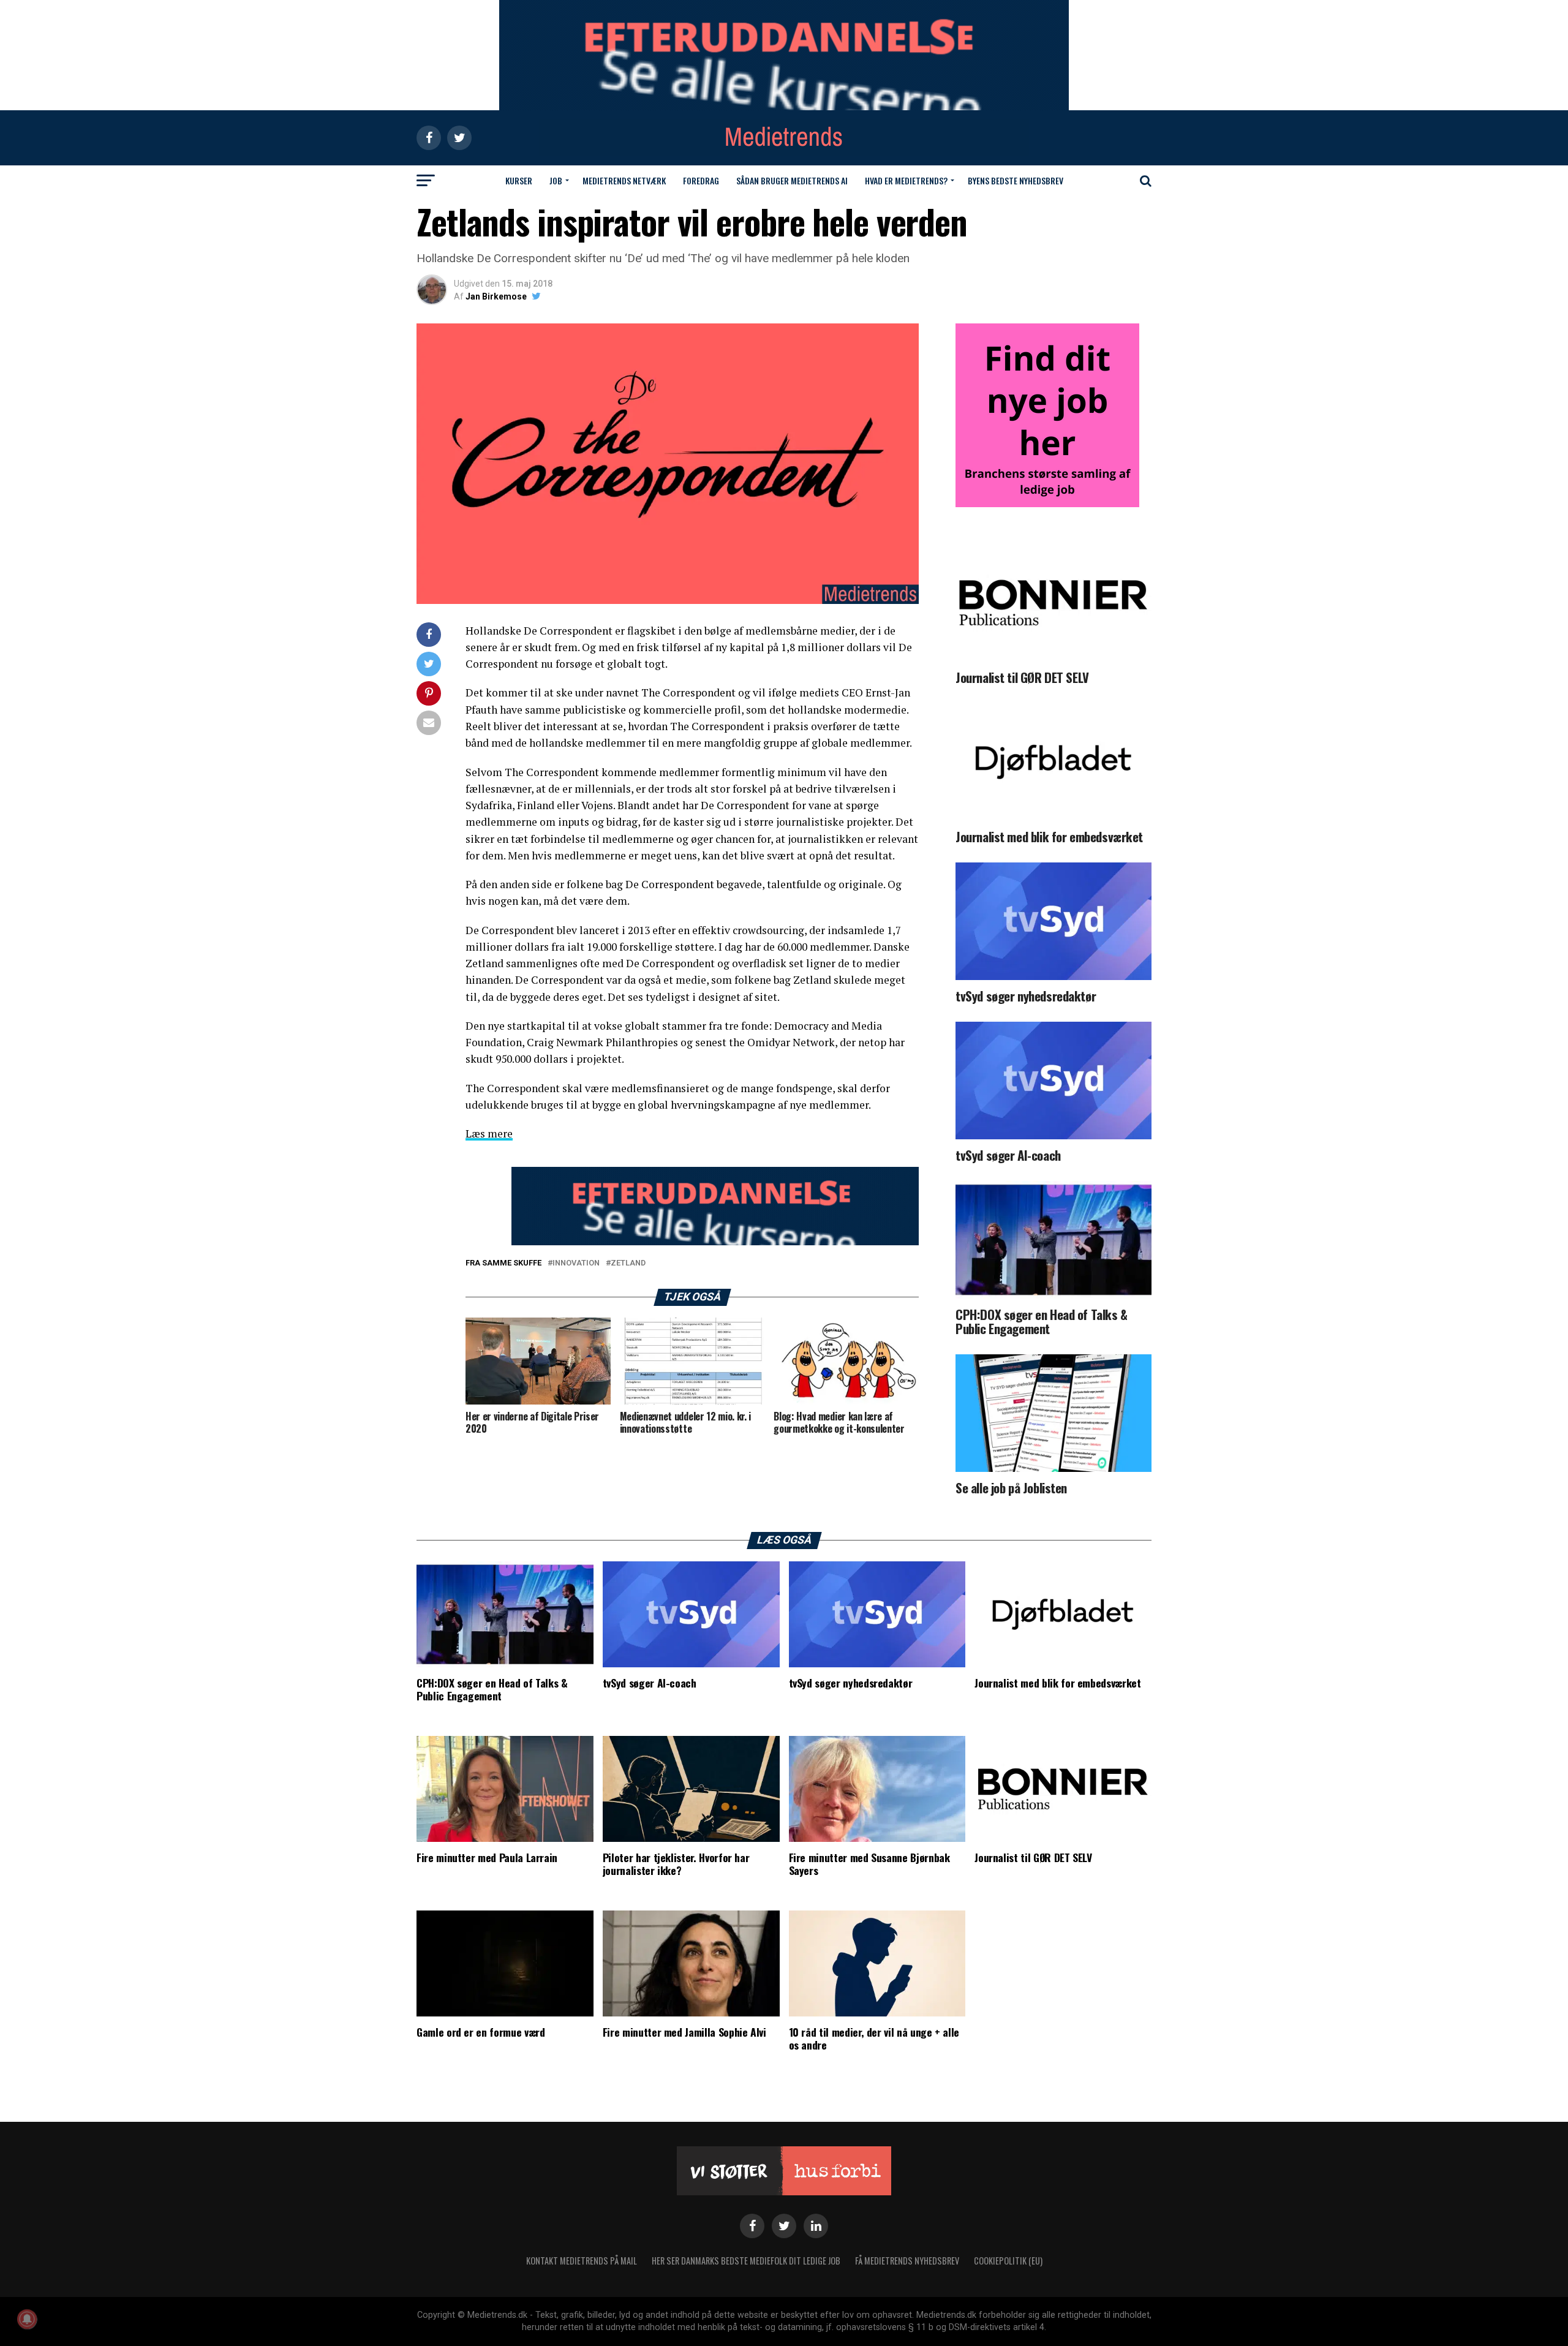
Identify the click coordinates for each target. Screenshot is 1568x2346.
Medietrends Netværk (624, 180)
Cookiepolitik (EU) (1008, 2261)
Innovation (576, 1263)
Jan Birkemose (496, 296)
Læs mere (489, 1133)
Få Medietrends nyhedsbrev (907, 2261)
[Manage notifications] (27, 2319)
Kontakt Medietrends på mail (582, 2261)
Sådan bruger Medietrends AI (792, 180)
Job (556, 180)
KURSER (519, 180)
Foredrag (701, 180)
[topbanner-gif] (715, 1242)
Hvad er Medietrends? (906, 180)
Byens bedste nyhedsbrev (1016, 180)
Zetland (628, 1263)
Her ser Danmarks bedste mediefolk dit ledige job (746, 2261)
